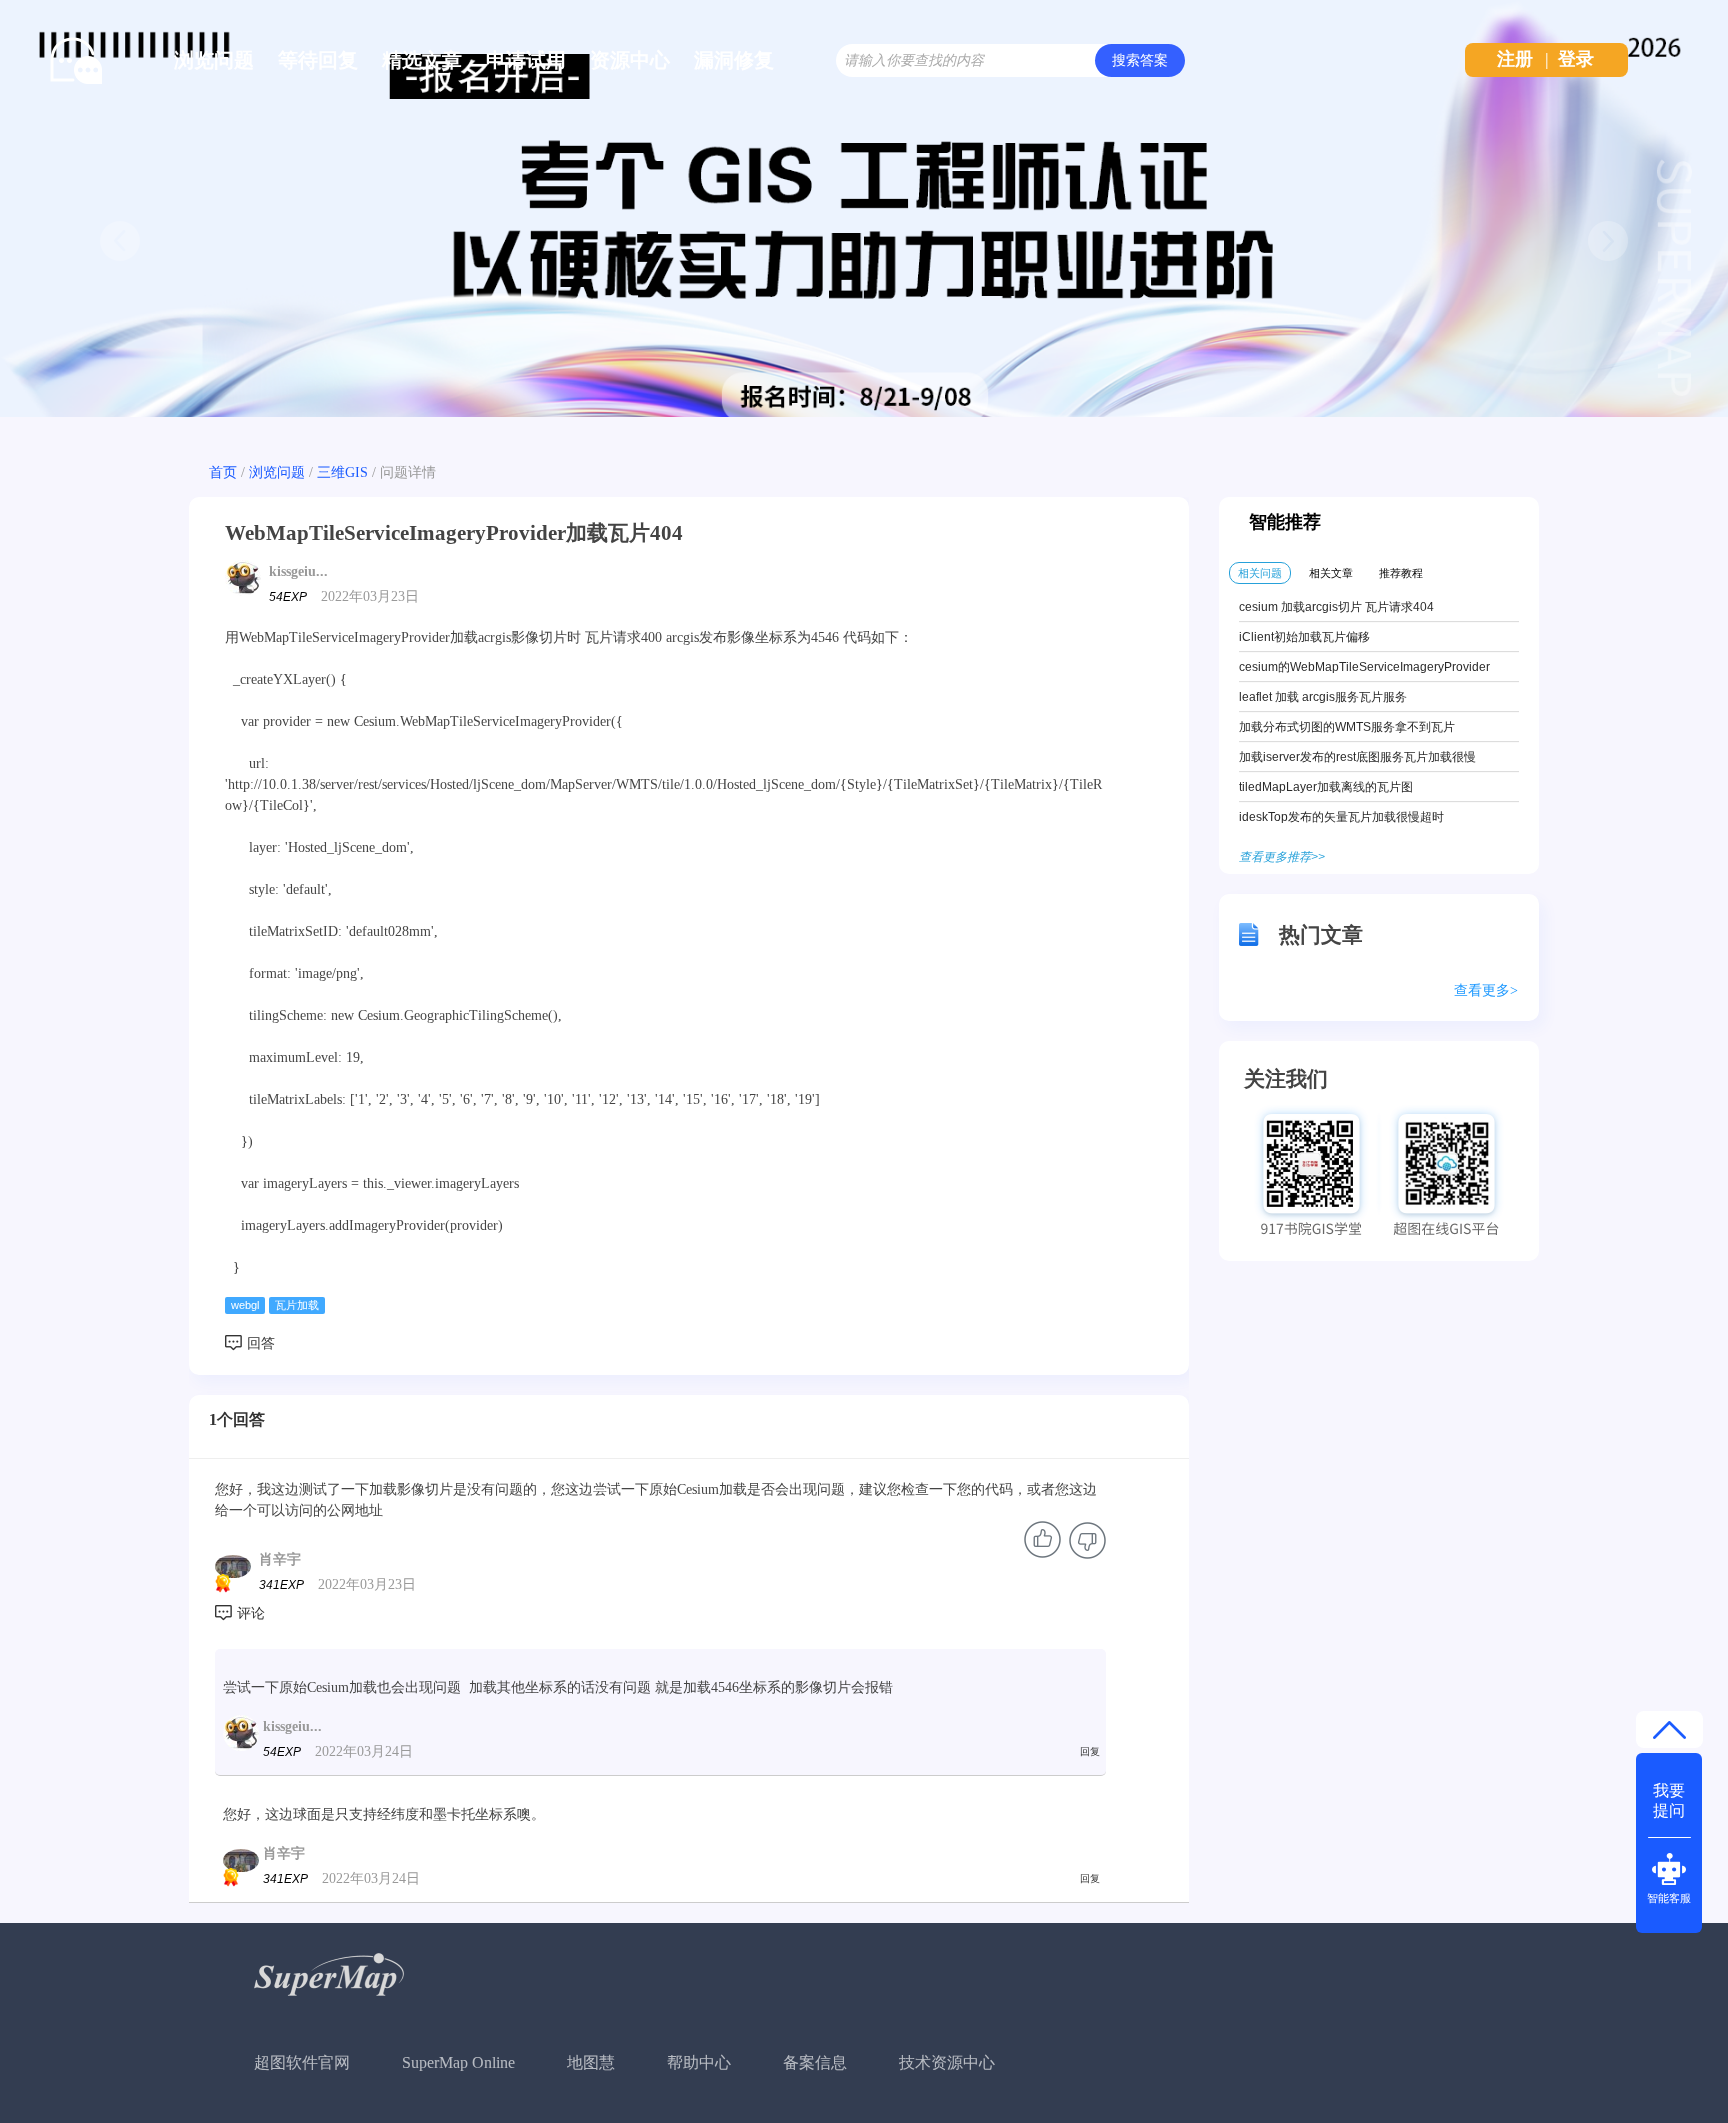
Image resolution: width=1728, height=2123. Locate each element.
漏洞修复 (734, 60)
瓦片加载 (297, 1305)
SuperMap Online (458, 2062)
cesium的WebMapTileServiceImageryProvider (1364, 667)
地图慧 (591, 2062)
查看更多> (1486, 990)
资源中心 (630, 60)
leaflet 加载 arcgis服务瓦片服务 (1323, 697)
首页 (223, 472)
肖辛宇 (280, 1559)
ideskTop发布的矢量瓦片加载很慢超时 (1341, 817)
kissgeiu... (298, 571)
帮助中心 (699, 2062)
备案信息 (815, 2062)
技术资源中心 (947, 2062)
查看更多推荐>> (1282, 857)
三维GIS (342, 472)
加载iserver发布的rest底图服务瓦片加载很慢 (1357, 757)
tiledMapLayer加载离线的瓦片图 (1326, 787)
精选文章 (422, 60)
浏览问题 (214, 60)
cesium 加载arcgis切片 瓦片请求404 (1336, 607)
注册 (1515, 59)
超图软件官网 (302, 2062)
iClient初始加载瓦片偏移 (1304, 637)
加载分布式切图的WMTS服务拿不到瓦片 (1347, 727)
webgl (245, 1305)
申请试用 (526, 60)
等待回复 (318, 60)
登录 (1576, 59)
